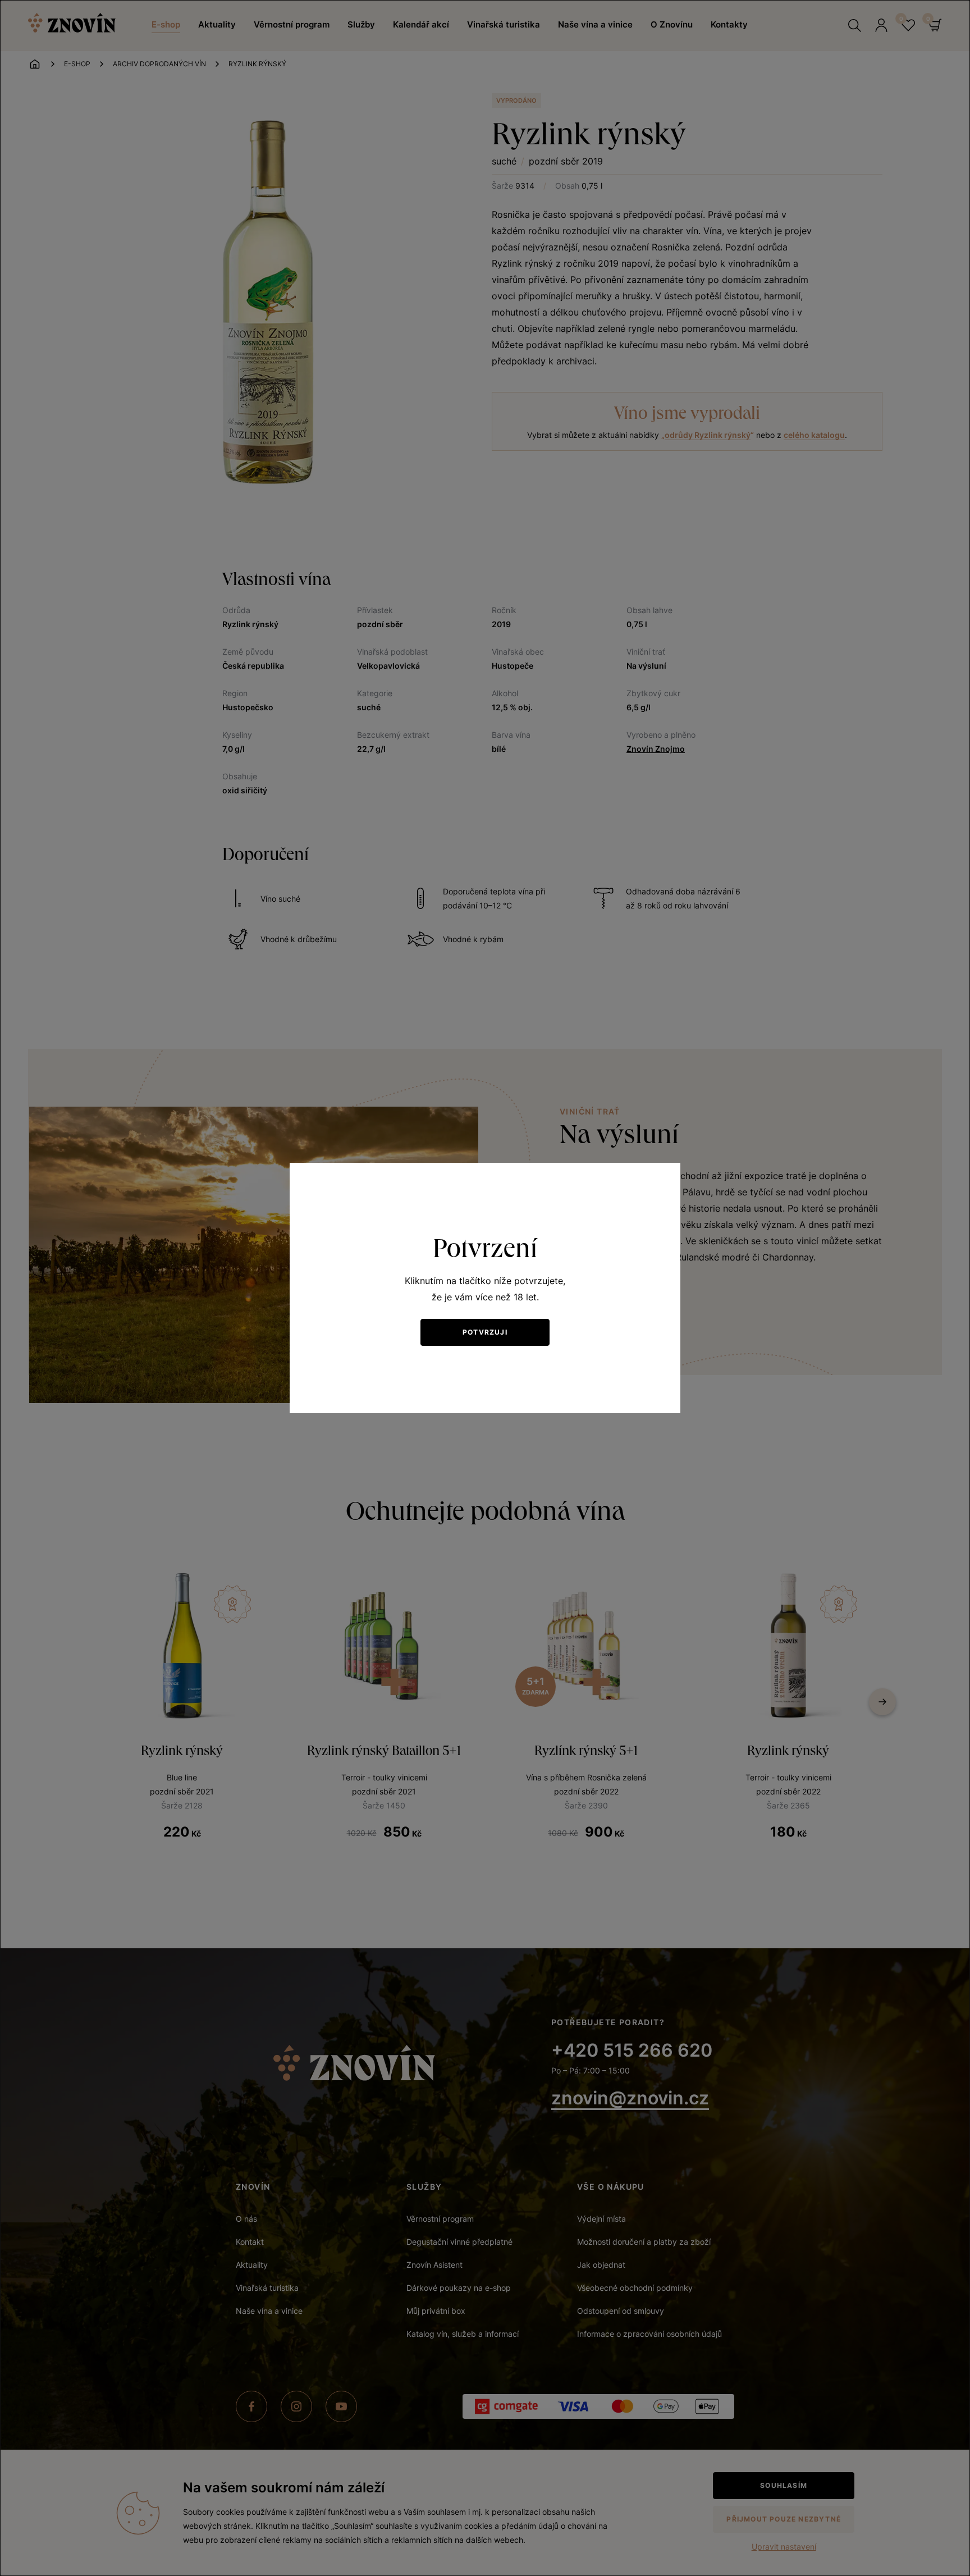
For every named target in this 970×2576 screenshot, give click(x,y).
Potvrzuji (485, 1332)
